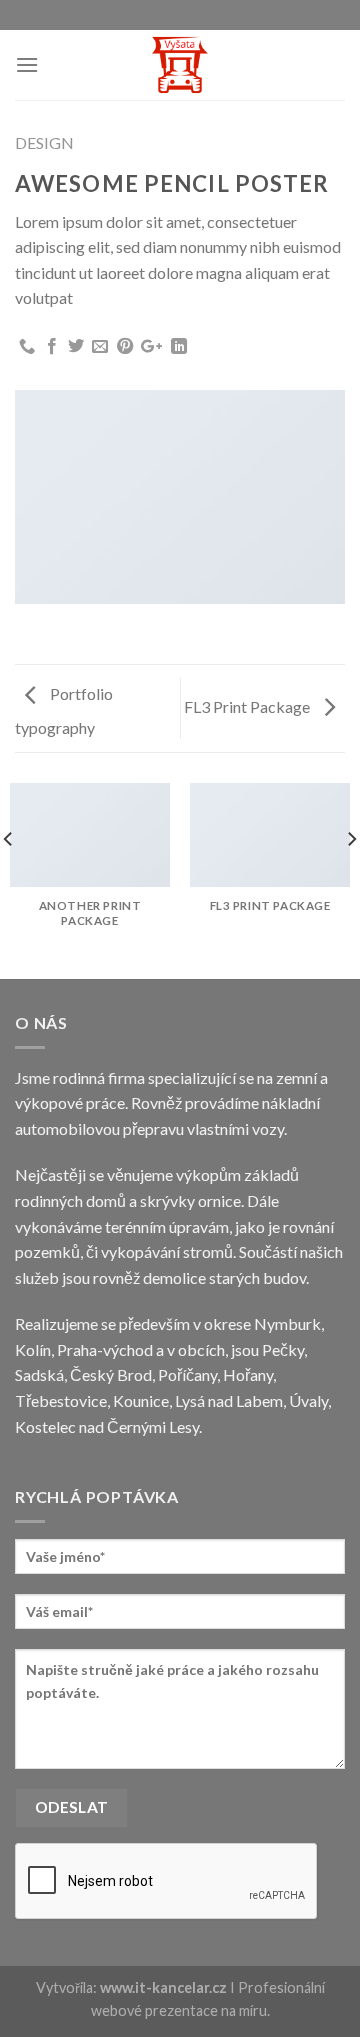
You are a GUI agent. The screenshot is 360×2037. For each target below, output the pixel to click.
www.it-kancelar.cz (163, 1987)
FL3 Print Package (248, 706)
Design (44, 142)
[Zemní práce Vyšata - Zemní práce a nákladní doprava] (180, 65)
